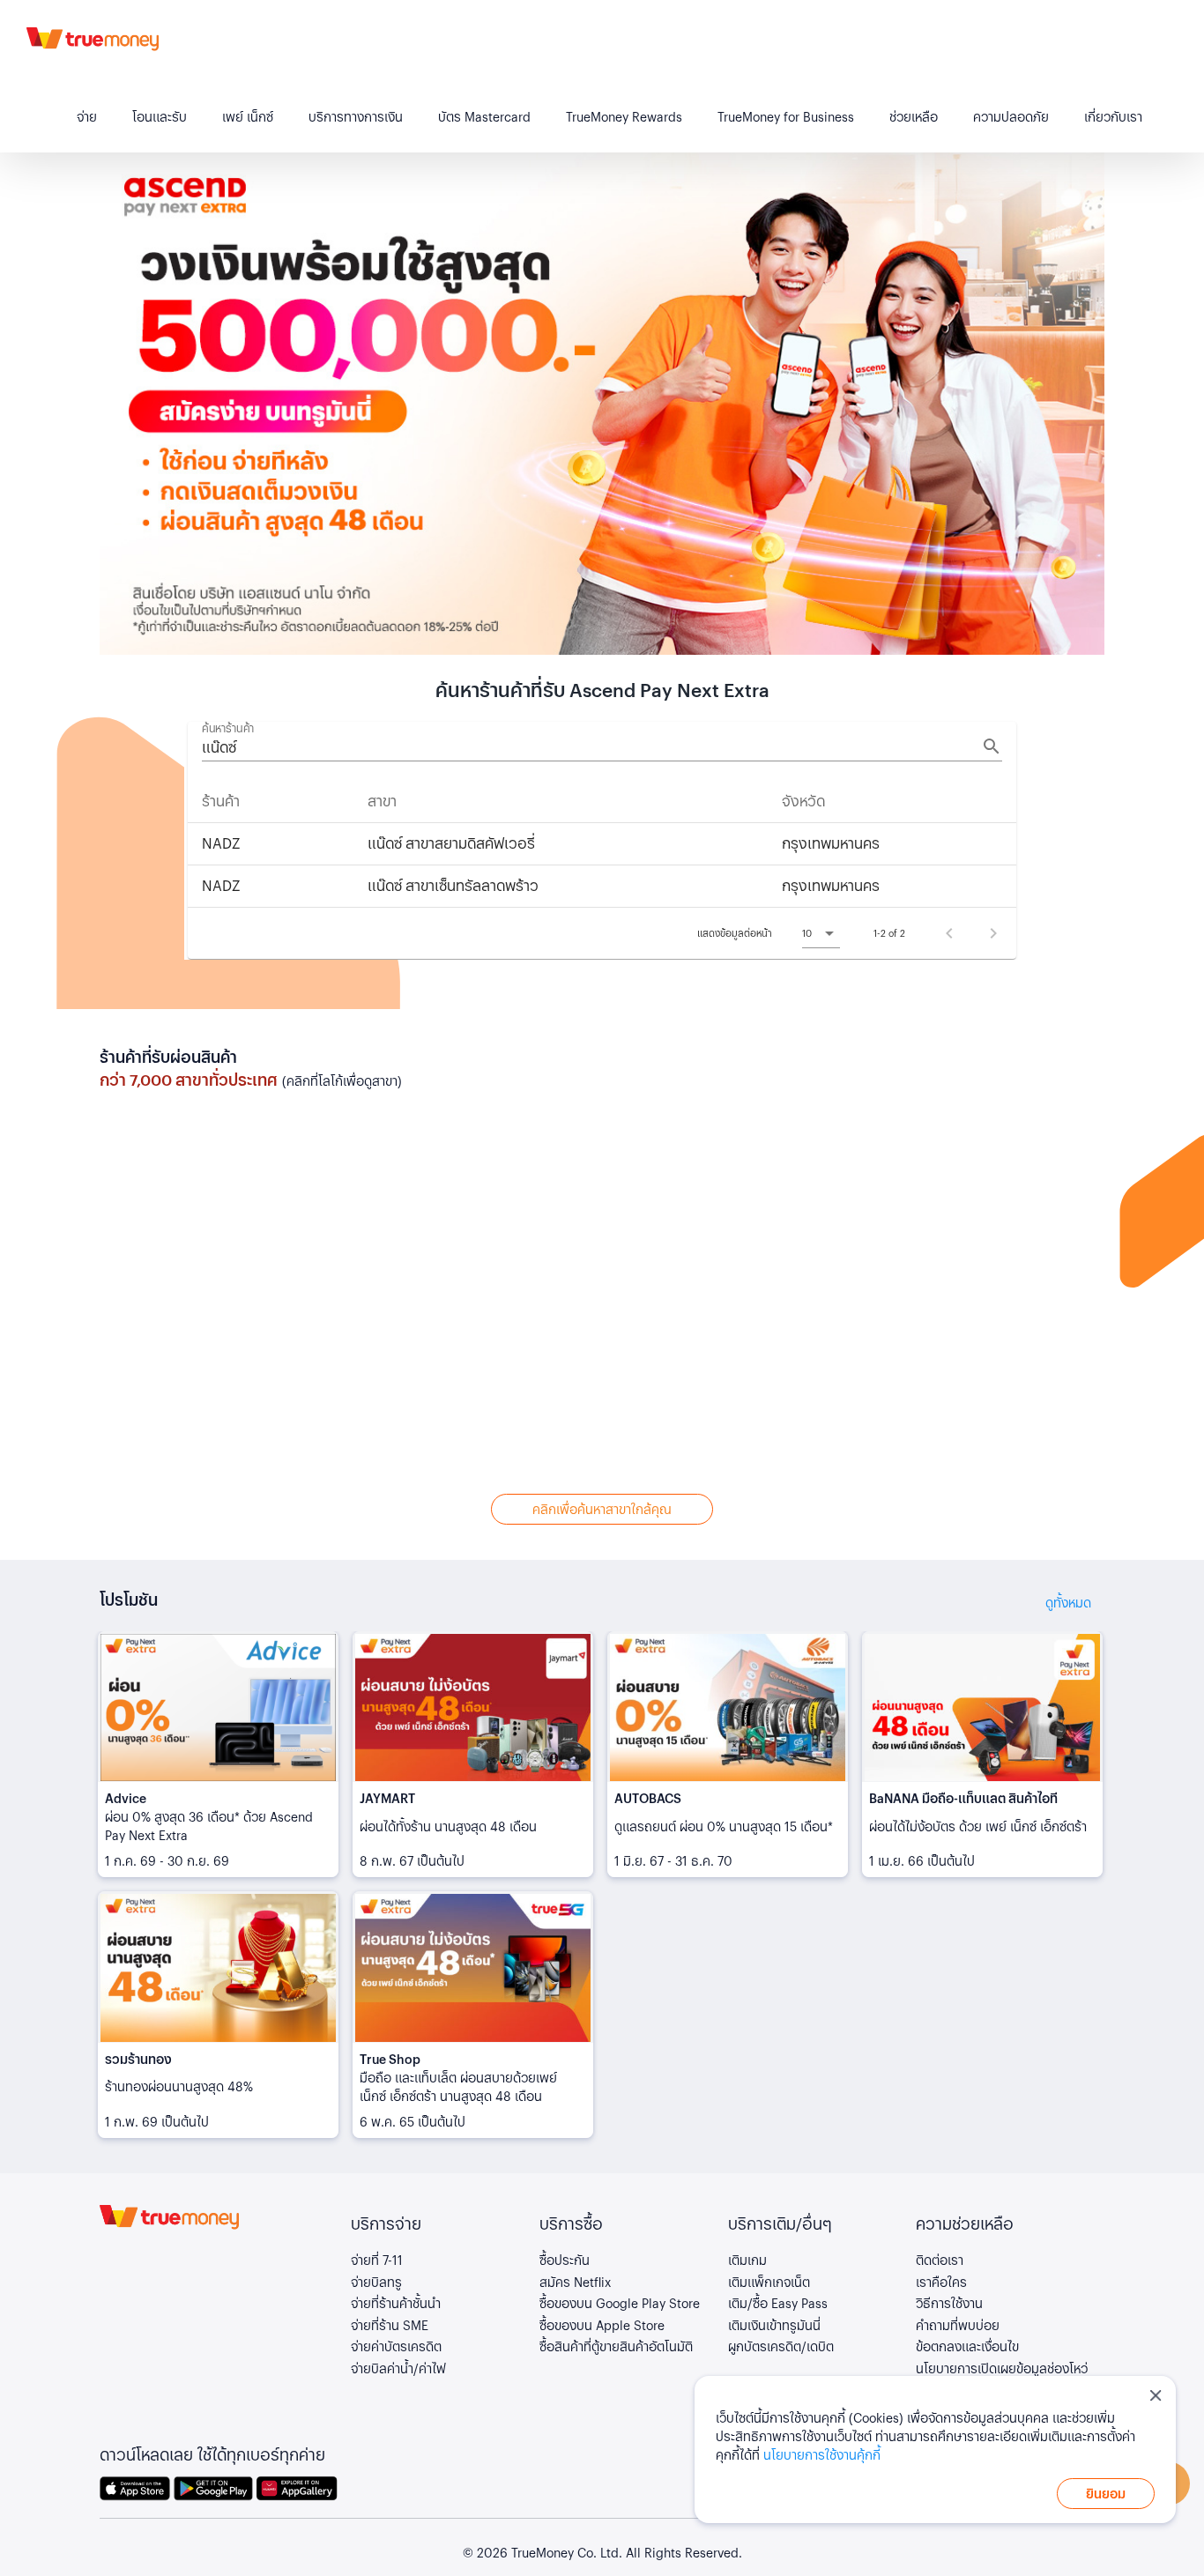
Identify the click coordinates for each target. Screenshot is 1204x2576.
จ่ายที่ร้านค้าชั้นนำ (396, 2303)
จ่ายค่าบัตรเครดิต (396, 2346)
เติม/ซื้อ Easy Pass (778, 2303)
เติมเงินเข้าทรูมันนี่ (774, 2325)
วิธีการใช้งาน (949, 2303)
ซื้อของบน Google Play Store (620, 2303)
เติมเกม (747, 2260)
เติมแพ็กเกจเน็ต (769, 2282)
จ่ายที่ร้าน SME (390, 2325)
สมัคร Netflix (575, 2282)
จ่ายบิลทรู (376, 2282)
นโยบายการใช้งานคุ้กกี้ (822, 2454)
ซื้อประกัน (565, 2260)
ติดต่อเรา (940, 2260)
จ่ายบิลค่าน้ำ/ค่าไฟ (398, 2368)
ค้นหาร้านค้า (228, 728)
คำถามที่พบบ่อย (958, 2325)
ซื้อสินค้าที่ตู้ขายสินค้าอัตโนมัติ (616, 2346)
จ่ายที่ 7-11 (377, 2260)
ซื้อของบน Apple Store (602, 2325)
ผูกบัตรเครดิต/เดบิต (781, 2346)
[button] (821, 933)
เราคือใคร (941, 2282)
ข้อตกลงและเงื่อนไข (967, 2346)
